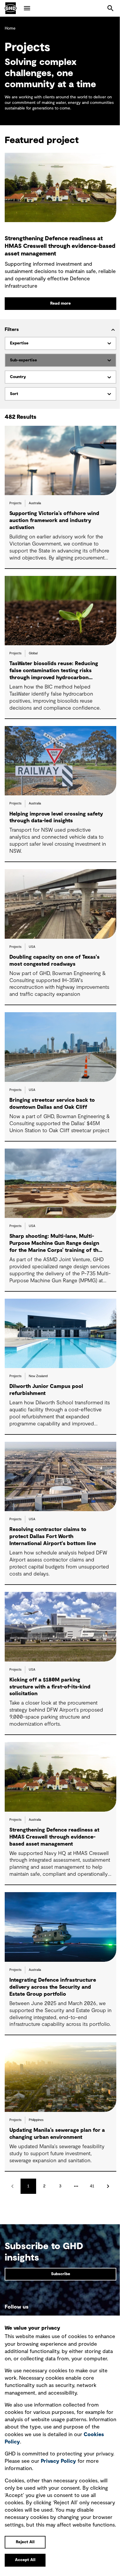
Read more (60, 303)
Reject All (25, 2542)
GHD (11, 8)
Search (110, 8)
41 (92, 2186)
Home (10, 28)
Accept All (25, 2560)
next (108, 2186)
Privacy (58, 2461)
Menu (27, 8)
